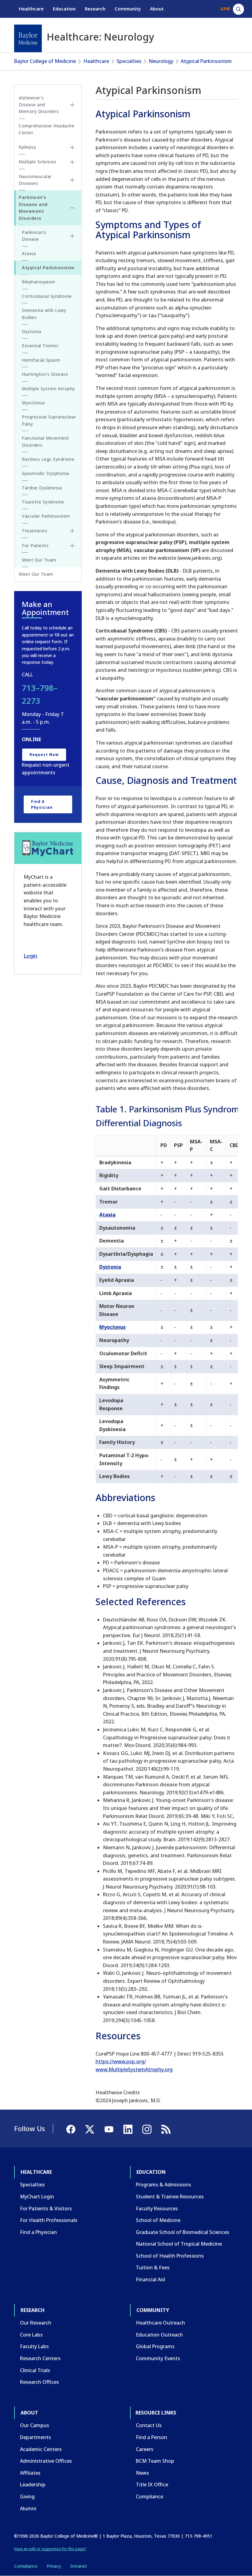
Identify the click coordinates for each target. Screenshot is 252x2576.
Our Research (36, 2323)
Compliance (150, 2496)
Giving (27, 2496)
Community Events (158, 2358)
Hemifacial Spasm (41, 360)
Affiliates (30, 2473)
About (157, 9)
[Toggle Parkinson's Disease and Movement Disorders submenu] (72, 208)
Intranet (79, 2566)
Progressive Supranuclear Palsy (49, 420)
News (142, 2473)
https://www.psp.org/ (121, 2061)
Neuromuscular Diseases (35, 180)
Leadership (33, 2485)
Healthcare (31, 9)
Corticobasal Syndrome (47, 296)
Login (30, 956)
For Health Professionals (49, 2220)
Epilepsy (27, 147)
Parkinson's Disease (34, 236)
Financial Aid (150, 2279)
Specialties (129, 61)
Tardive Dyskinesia (42, 488)
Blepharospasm (39, 282)
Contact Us (149, 2425)
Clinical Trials (35, 2370)
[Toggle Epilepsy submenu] (72, 147)
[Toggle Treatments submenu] (72, 531)
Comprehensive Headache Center (47, 129)
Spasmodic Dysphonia (45, 473)
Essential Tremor (40, 346)
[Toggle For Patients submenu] (72, 546)
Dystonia (110, 1267)
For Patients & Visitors (46, 2208)
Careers (145, 2449)
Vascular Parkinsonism (46, 516)
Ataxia (107, 1215)
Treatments (35, 531)
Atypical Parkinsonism (206, 61)
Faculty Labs (34, 2346)
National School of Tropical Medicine (179, 2244)
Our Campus (35, 2425)
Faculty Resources (157, 2208)
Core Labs (31, 2335)
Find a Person (152, 2437)
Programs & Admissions (163, 2185)
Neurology (161, 61)
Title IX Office (152, 2485)
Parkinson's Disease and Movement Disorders (33, 208)
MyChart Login (37, 2197)
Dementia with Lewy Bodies (44, 314)
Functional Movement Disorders (45, 441)
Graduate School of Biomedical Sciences (183, 2232)
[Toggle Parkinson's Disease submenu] (72, 236)
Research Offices (39, 2382)
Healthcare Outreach (160, 2323)
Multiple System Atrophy (48, 389)
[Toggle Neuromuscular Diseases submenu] (72, 180)
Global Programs (155, 2346)
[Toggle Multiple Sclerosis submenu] (72, 162)
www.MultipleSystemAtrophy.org (134, 2069)
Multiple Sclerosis (37, 162)
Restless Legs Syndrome (48, 459)
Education (64, 9)
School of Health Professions (170, 2256)
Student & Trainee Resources (170, 2197)
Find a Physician (42, 804)
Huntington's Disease (45, 374)
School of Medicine (158, 2220)
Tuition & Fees (153, 2267)
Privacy (54, 2566)
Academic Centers (41, 2449)
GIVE (225, 9)
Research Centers (40, 2358)
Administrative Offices (46, 2461)
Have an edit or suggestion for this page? (50, 2549)
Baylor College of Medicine (45, 61)
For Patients (35, 545)
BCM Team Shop (155, 2461)
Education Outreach (159, 2335)
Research (95, 9)
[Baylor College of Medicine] (28, 38)
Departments (35, 2437)
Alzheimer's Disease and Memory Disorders (39, 105)
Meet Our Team (39, 560)
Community (128, 9)
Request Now (44, 755)
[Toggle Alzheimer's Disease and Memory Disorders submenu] (72, 105)
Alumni (28, 2508)
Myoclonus (112, 1327)
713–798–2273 (40, 694)
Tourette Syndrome (43, 502)
